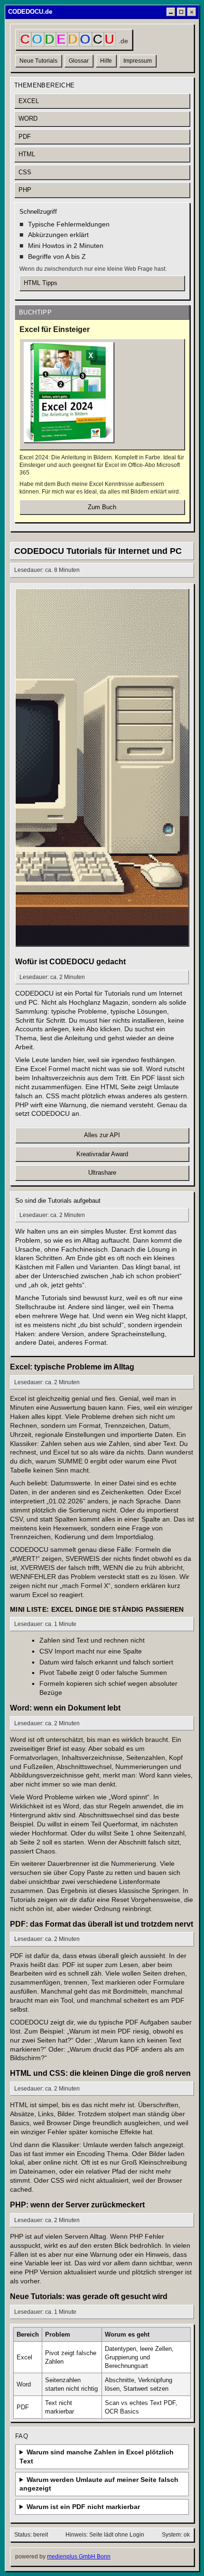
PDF (25, 137)
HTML (27, 154)
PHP (25, 190)
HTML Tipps (41, 283)
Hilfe (106, 61)
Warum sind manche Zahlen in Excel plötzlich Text (97, 2457)
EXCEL (29, 101)
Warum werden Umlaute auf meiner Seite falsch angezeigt (99, 2484)
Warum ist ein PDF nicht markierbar (83, 2507)
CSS (25, 172)
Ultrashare (102, 1173)
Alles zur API (102, 1135)
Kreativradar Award (102, 1154)
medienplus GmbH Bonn (79, 2557)
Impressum (138, 61)
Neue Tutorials (38, 61)
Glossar (79, 61)
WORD (28, 119)
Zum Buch (102, 507)
